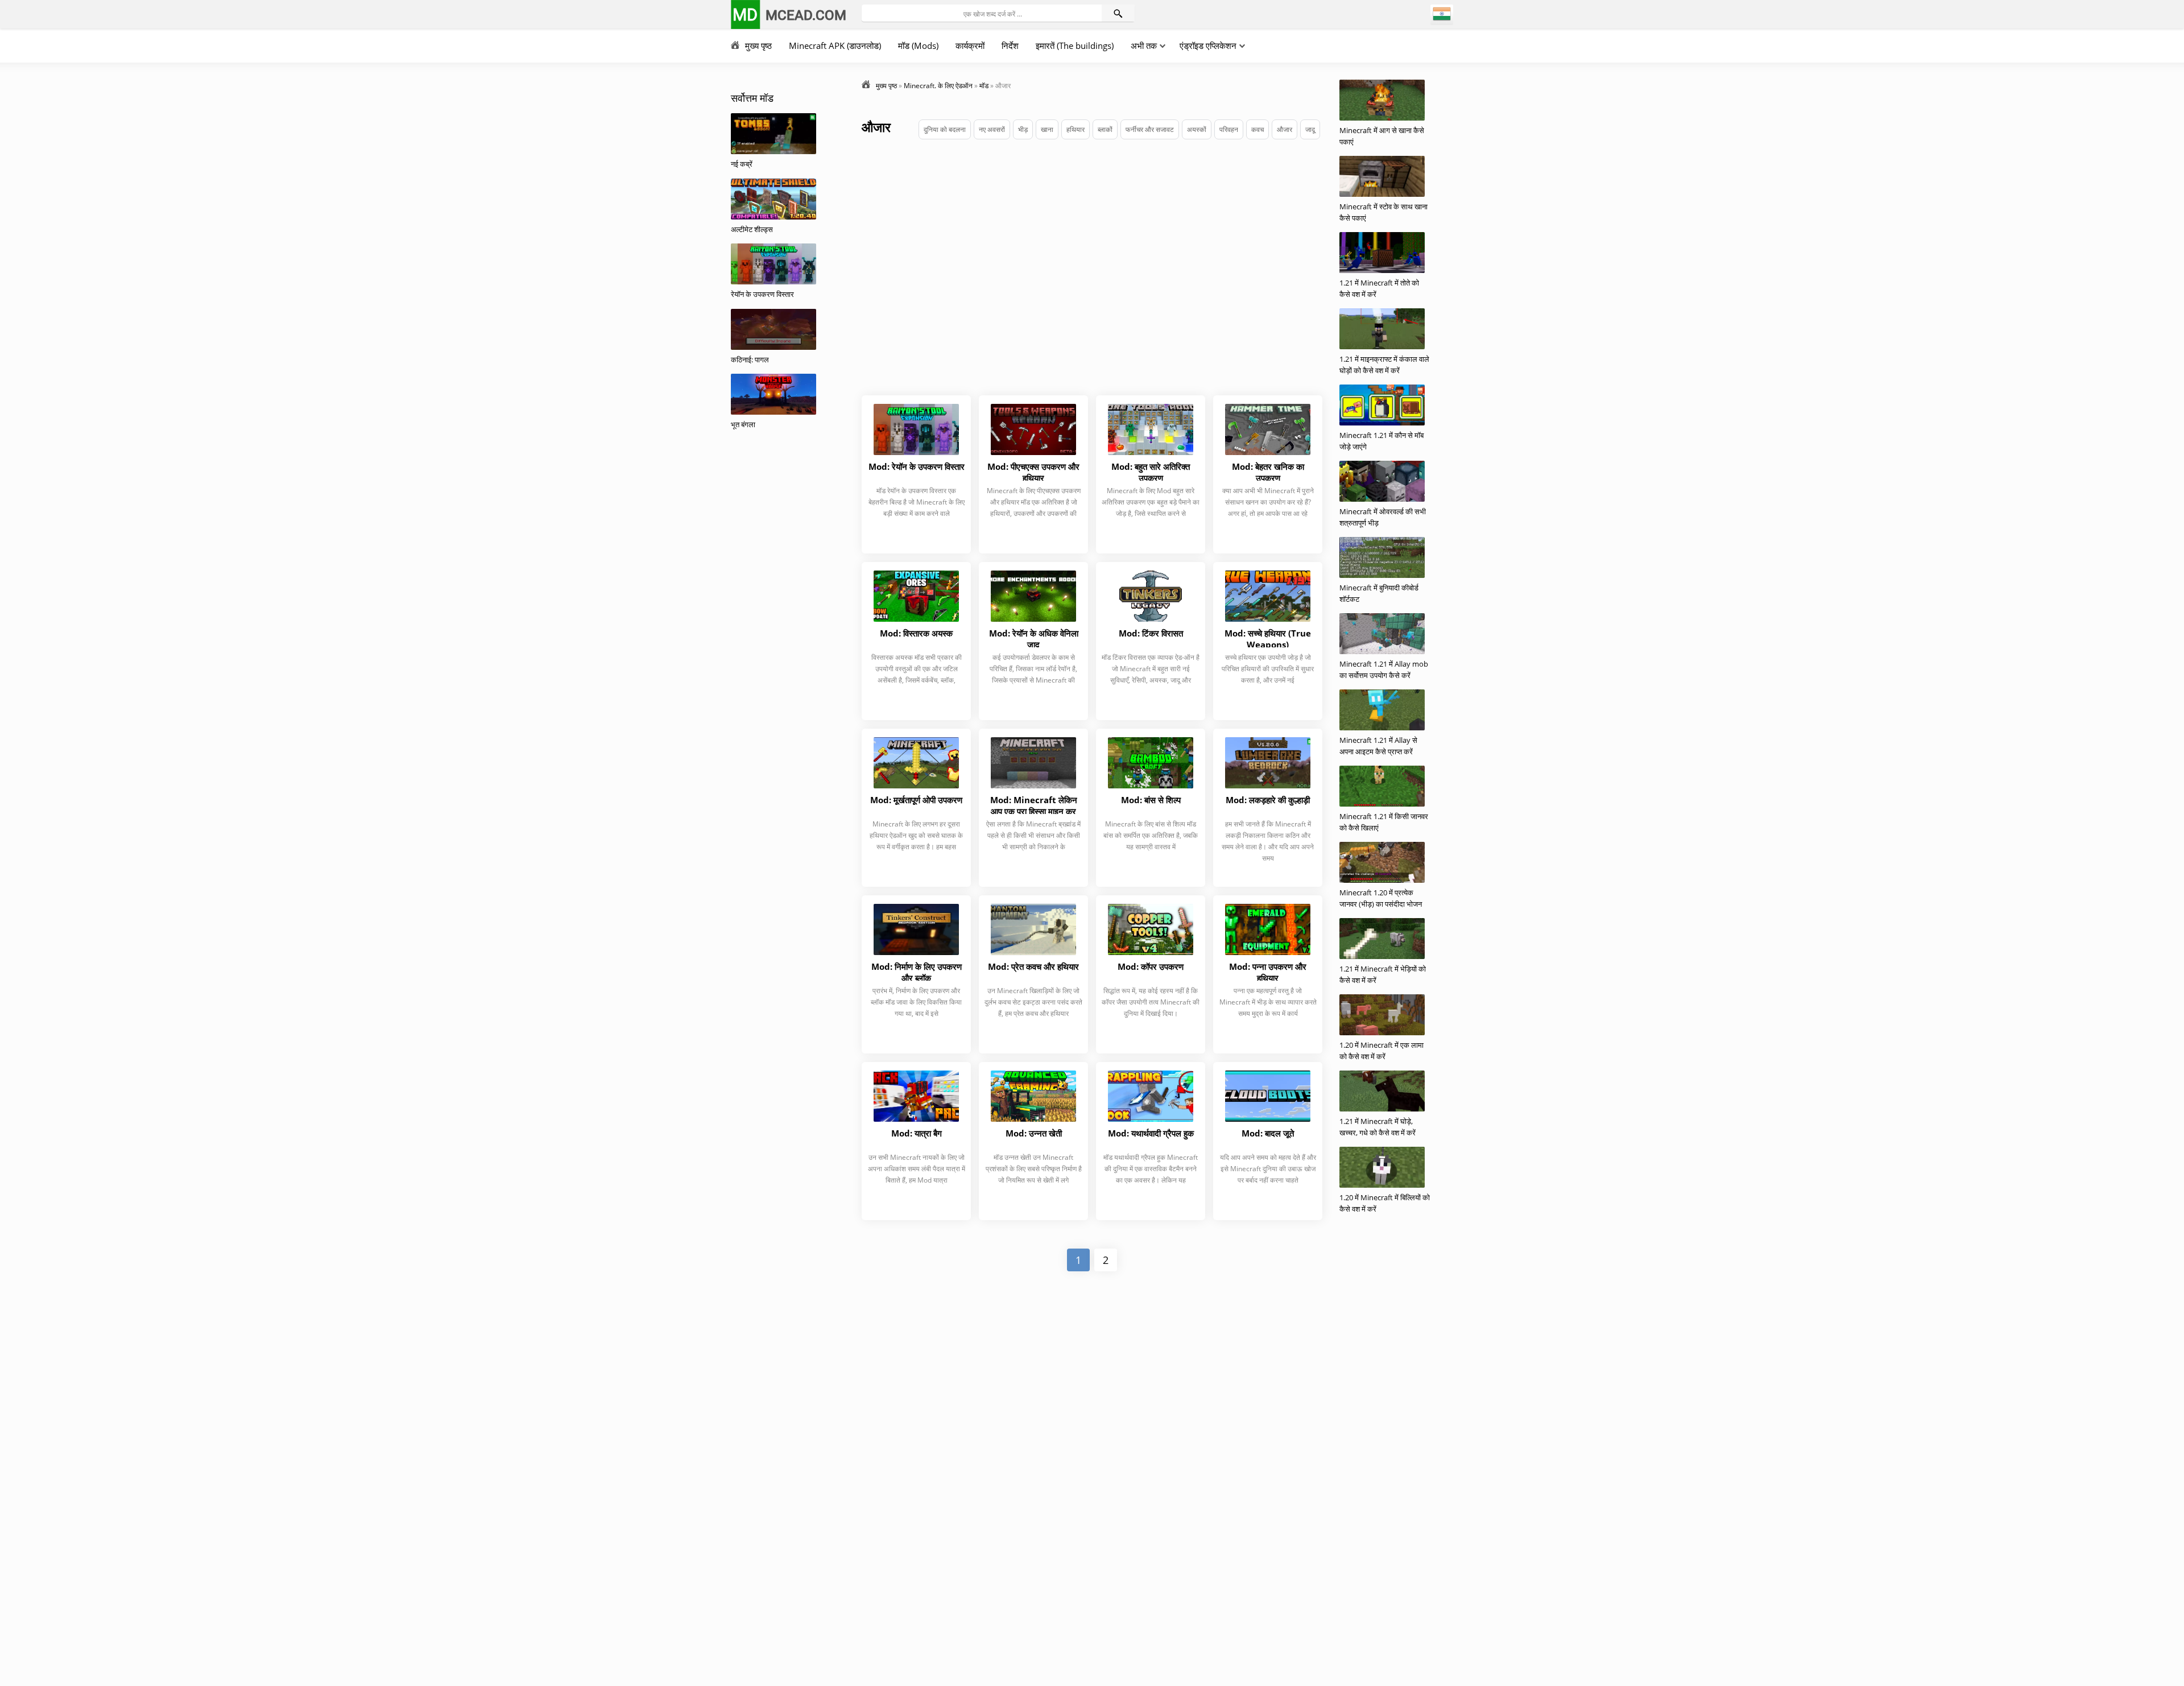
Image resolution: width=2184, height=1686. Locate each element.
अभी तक (1144, 46)
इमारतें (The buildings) (1075, 46)
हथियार (1076, 129)
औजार (1285, 129)
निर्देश (1010, 46)
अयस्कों (1197, 129)
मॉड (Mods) (918, 46)
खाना (1047, 129)
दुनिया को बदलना (945, 129)
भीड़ (1023, 129)
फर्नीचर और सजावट (1150, 129)
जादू (1310, 129)
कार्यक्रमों (970, 46)
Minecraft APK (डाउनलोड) (835, 46)
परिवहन (1229, 129)
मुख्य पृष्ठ (758, 46)
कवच (1258, 129)
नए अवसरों (992, 129)
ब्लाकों (1105, 129)
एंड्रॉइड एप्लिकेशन (1208, 46)
